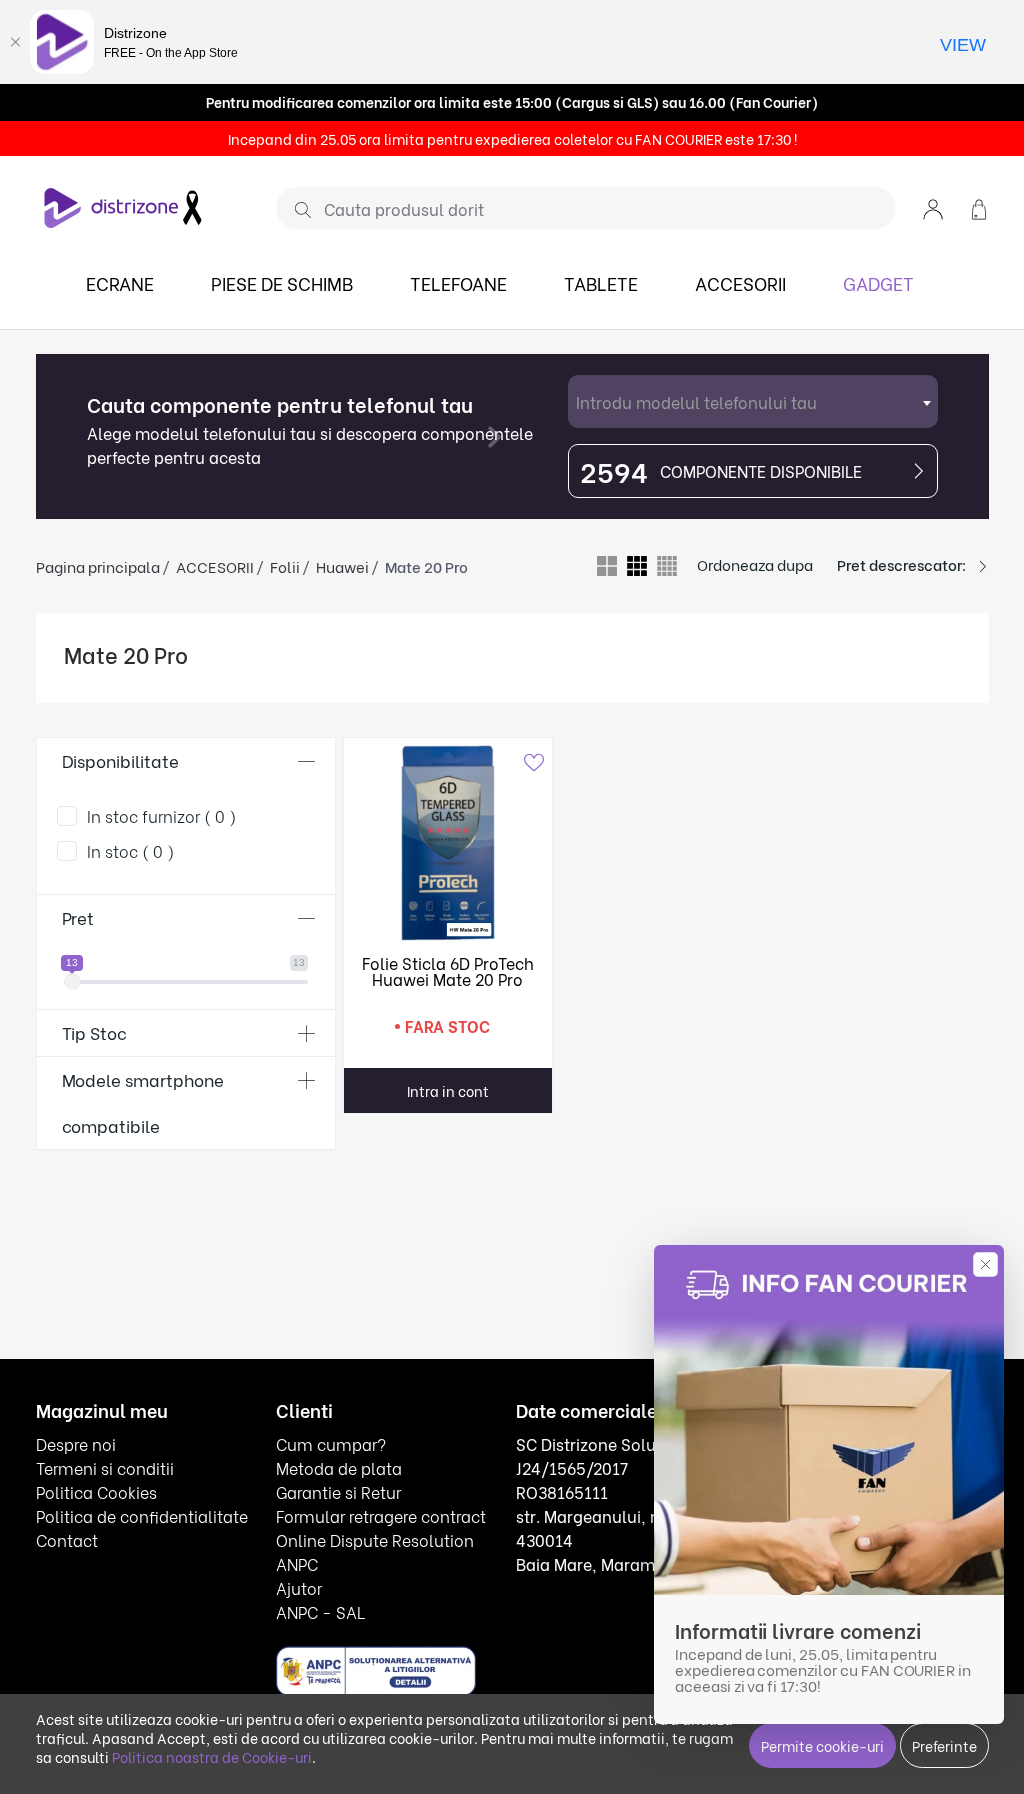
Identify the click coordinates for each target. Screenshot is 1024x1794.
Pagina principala (98, 566)
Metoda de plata (339, 1467)
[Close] (15, 42)
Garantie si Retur (338, 1491)
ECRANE (120, 282)
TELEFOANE (458, 282)
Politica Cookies (96, 1491)
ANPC (297, 1563)
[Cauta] (295, 209)
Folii (285, 566)
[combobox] (753, 401)
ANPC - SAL (320, 1611)
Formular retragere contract (381, 1515)
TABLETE (601, 282)
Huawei (342, 566)
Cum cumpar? (331, 1443)
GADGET (878, 282)
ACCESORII (740, 282)
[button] (933, 207)
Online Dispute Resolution (375, 1539)
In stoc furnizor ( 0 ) (162, 815)
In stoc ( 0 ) (131, 850)
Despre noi (76, 1443)
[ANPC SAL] (376, 1669)
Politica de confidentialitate (142, 1515)
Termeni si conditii (105, 1467)
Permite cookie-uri (822, 1745)
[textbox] (753, 401)
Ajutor (299, 1587)
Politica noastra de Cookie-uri (212, 1756)
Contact (67, 1539)
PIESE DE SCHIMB (282, 282)
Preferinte (944, 1745)
